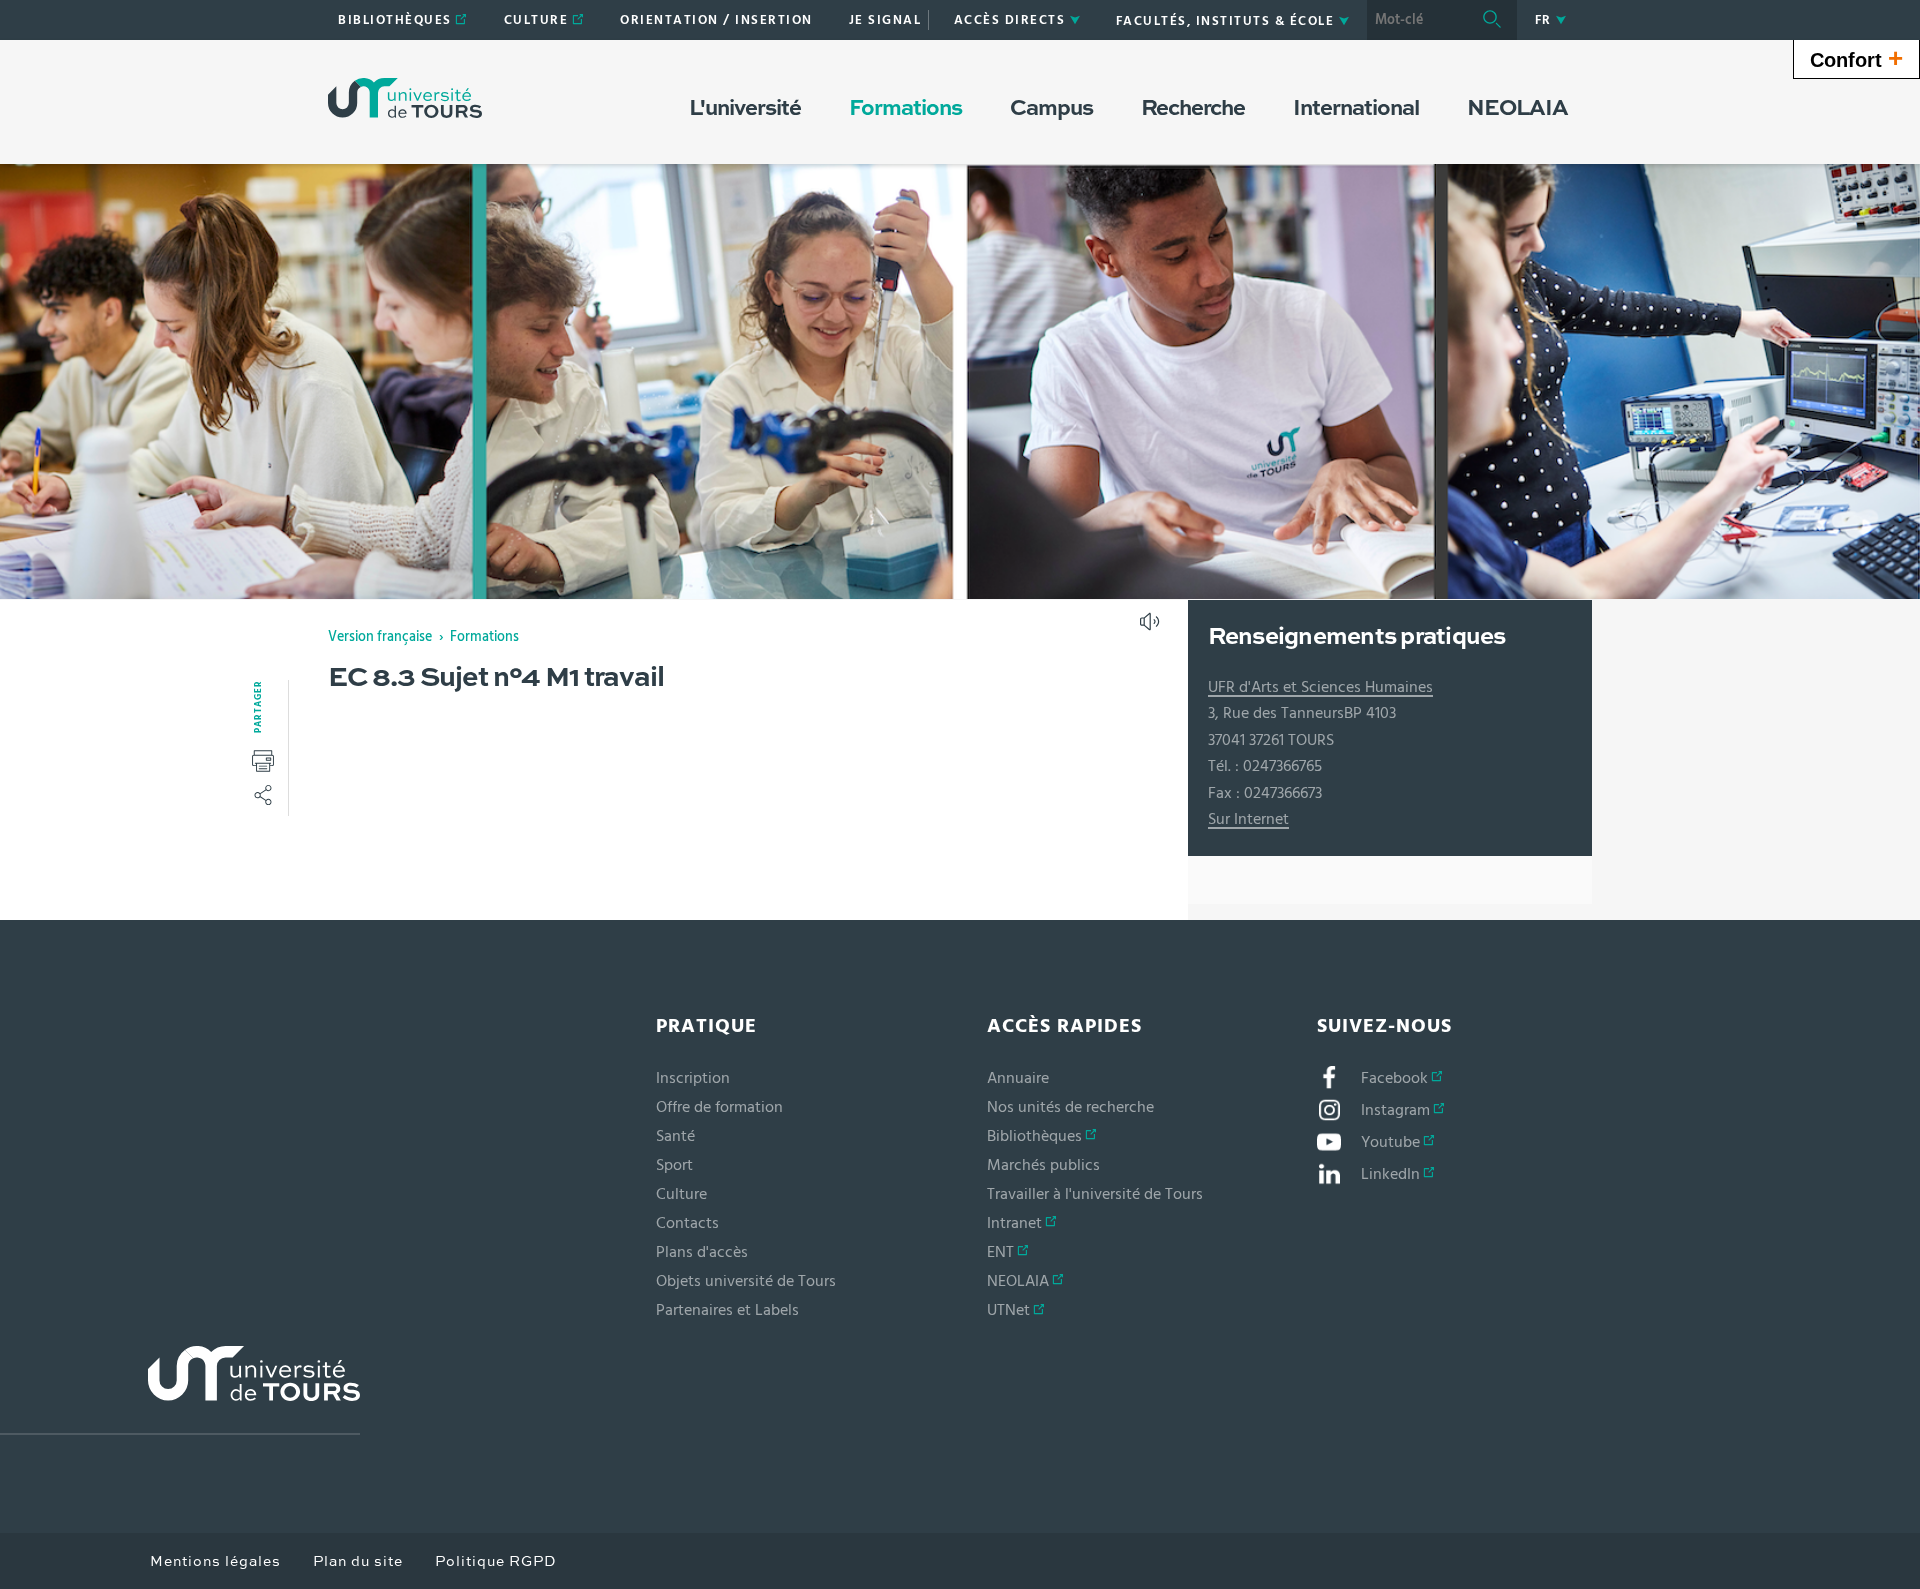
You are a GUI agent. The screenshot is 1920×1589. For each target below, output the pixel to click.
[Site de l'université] (180, 1390)
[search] (1417, 20)
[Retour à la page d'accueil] (405, 98)
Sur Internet (1248, 819)
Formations (484, 637)
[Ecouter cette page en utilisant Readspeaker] (1152, 628)
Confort (1856, 58)
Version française (380, 637)
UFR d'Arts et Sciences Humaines (1320, 687)
